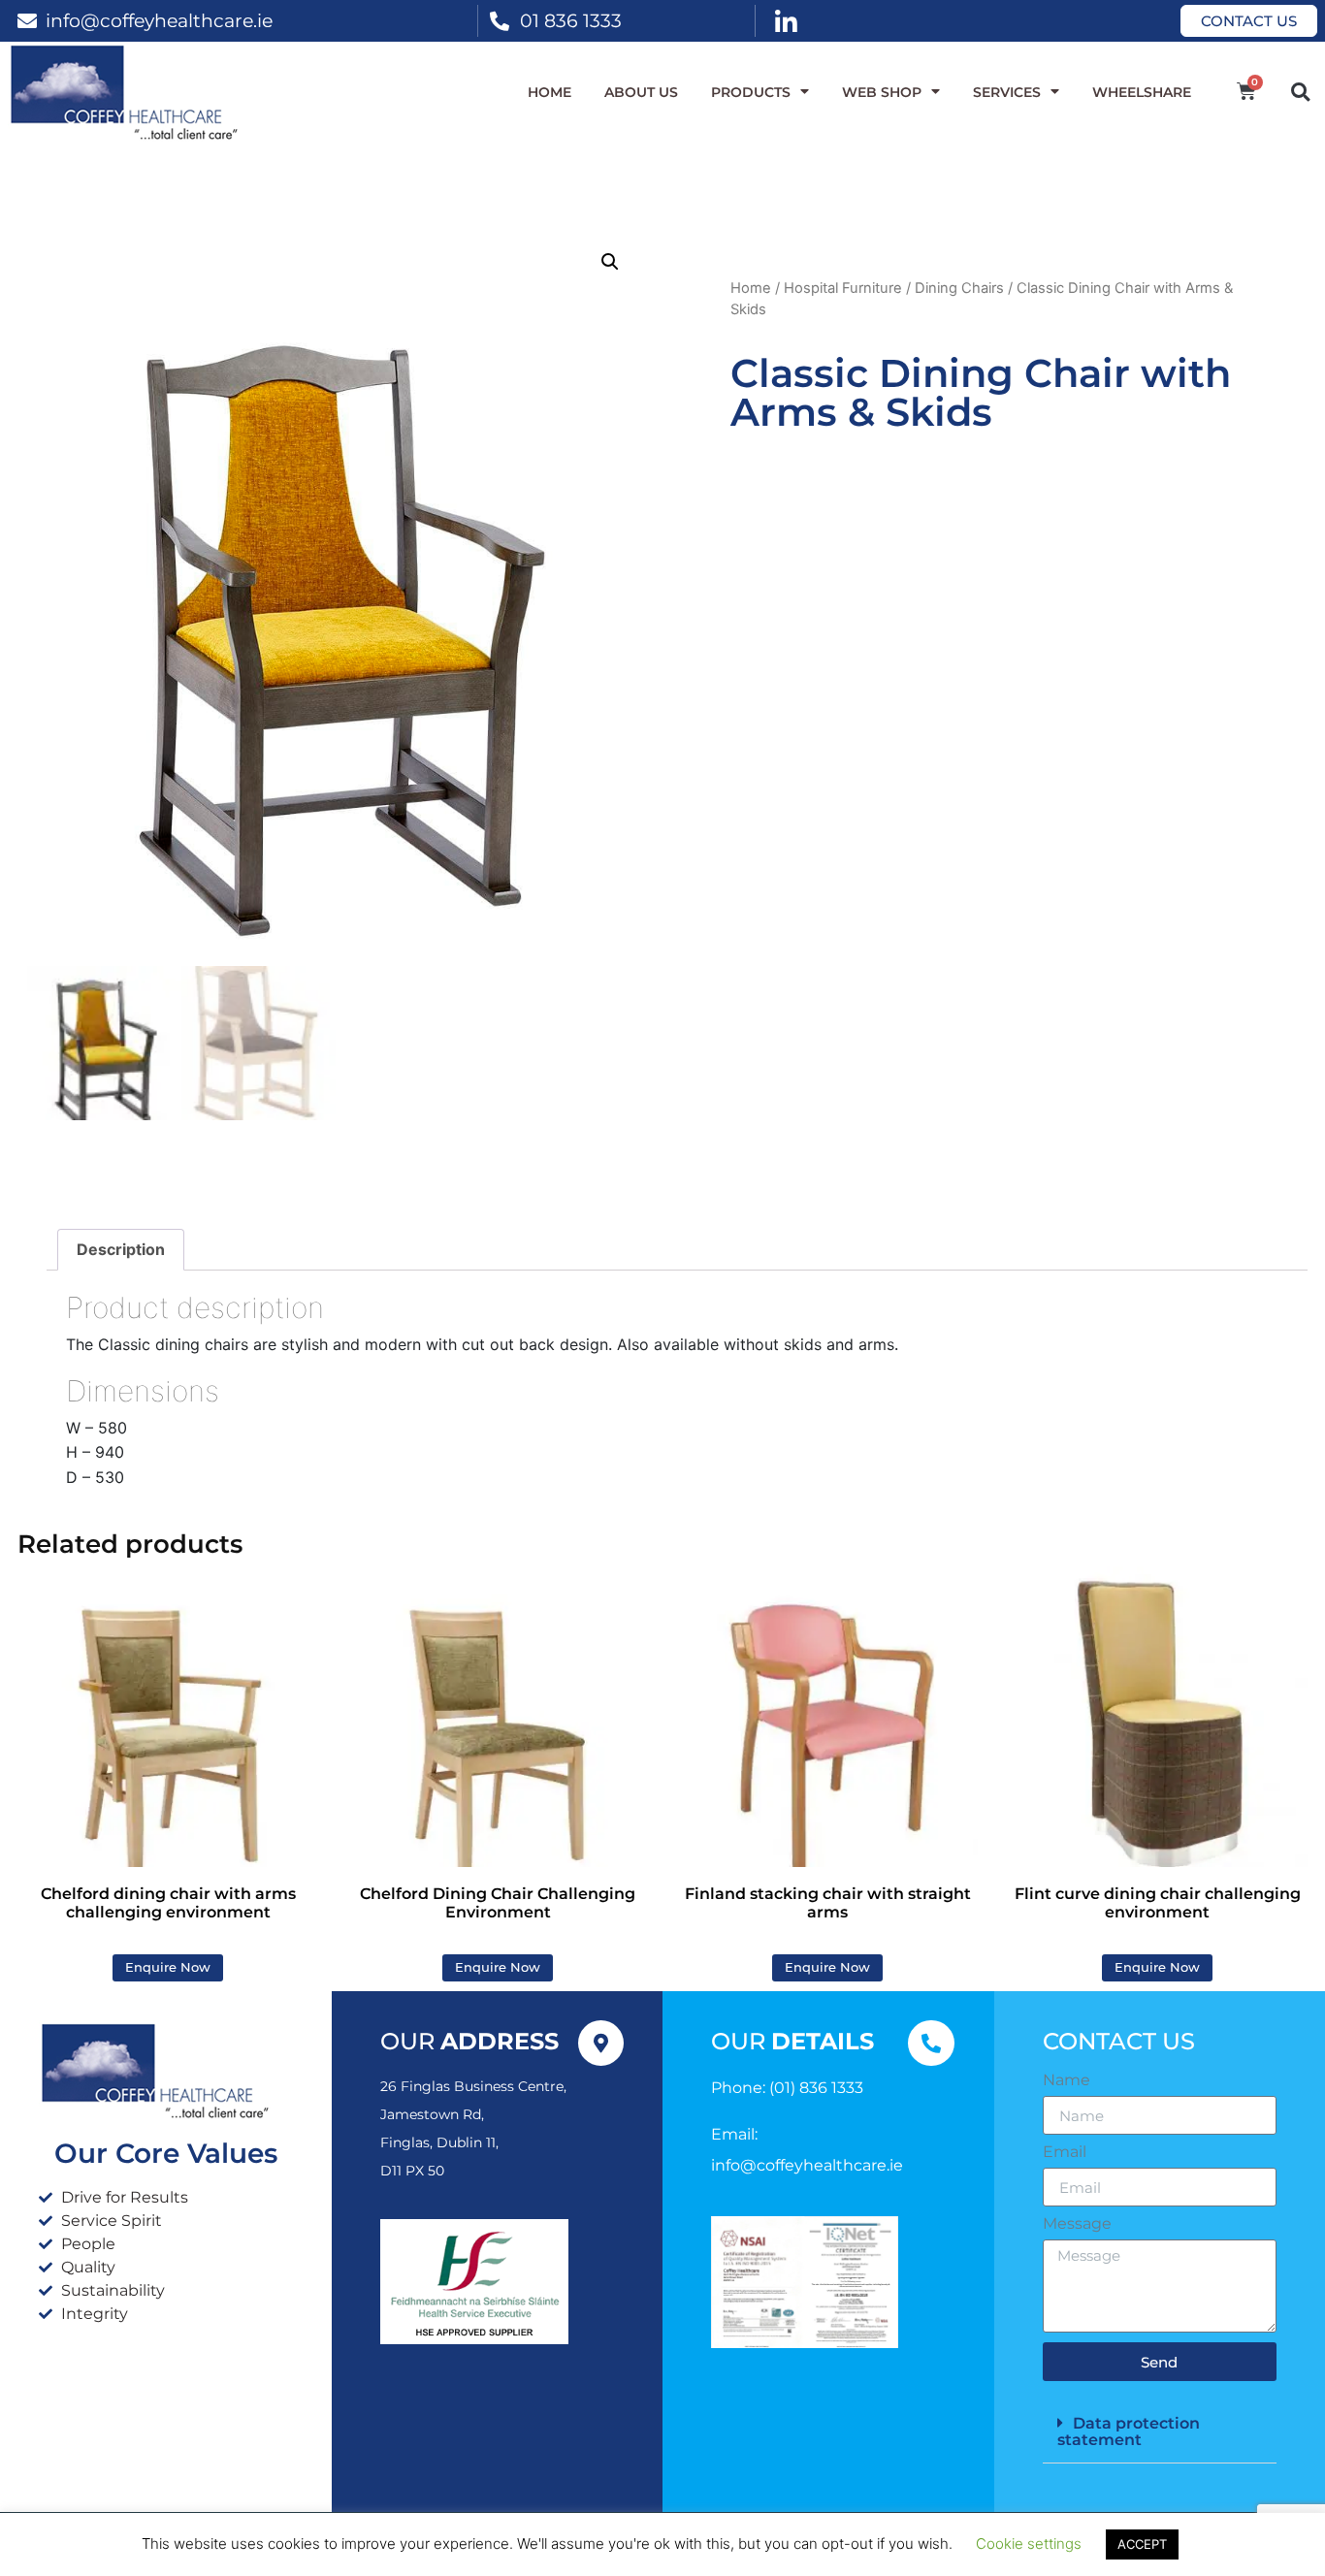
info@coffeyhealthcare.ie (159, 20)
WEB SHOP (882, 92)
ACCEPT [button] (1142, 2544)
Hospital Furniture (843, 288)
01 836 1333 (571, 20)
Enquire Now (168, 1967)
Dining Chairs (959, 288)
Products (751, 92)
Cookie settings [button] (1029, 2544)
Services (1007, 92)
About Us (641, 92)
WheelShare (1142, 92)
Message (1077, 2224)
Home (549, 92)
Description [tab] (121, 1249)
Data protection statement (1129, 2431)
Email (1065, 2152)
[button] (1300, 92)
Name (1066, 2080)
